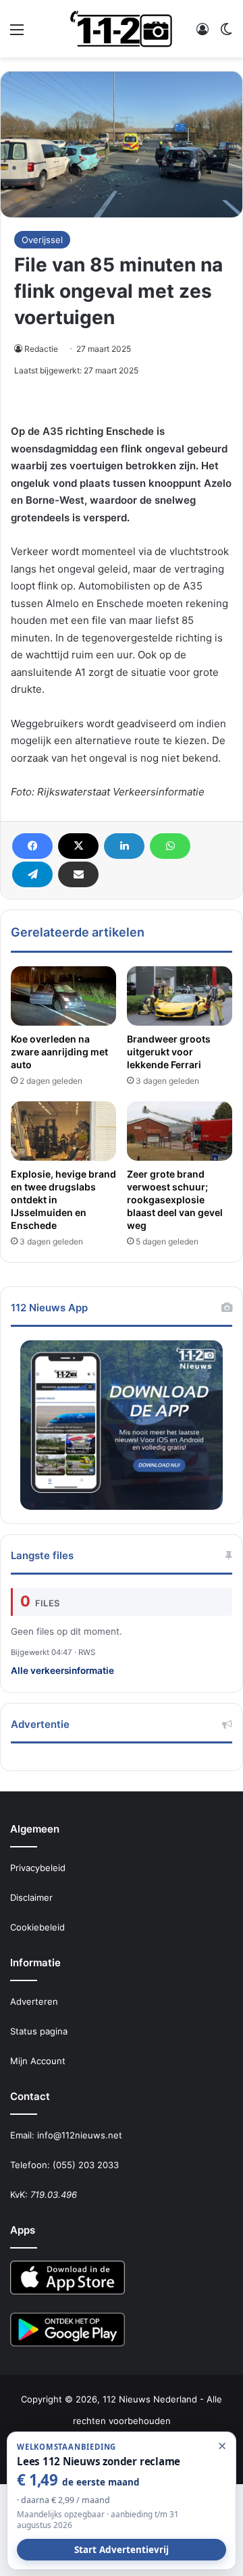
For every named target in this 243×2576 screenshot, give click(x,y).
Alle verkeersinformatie (62, 1671)
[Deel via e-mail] (78, 874)
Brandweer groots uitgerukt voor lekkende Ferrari (169, 1052)
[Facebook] (32, 846)
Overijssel (42, 240)
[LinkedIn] (124, 846)
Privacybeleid (38, 1868)
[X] (78, 846)
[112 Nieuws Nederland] (122, 29)
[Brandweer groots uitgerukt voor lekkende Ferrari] (180, 996)
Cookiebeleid (37, 1927)
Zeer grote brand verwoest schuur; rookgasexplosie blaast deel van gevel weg (175, 1200)
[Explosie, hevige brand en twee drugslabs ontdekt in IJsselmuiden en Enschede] (63, 1131)
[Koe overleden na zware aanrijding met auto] (63, 996)
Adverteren (34, 2001)
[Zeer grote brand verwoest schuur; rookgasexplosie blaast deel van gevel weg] (180, 1131)
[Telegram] (32, 874)
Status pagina (39, 2031)
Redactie (41, 349)
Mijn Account (38, 2061)
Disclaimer (31, 1897)
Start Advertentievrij (122, 2550)
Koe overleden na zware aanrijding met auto (59, 1052)
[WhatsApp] (170, 846)
